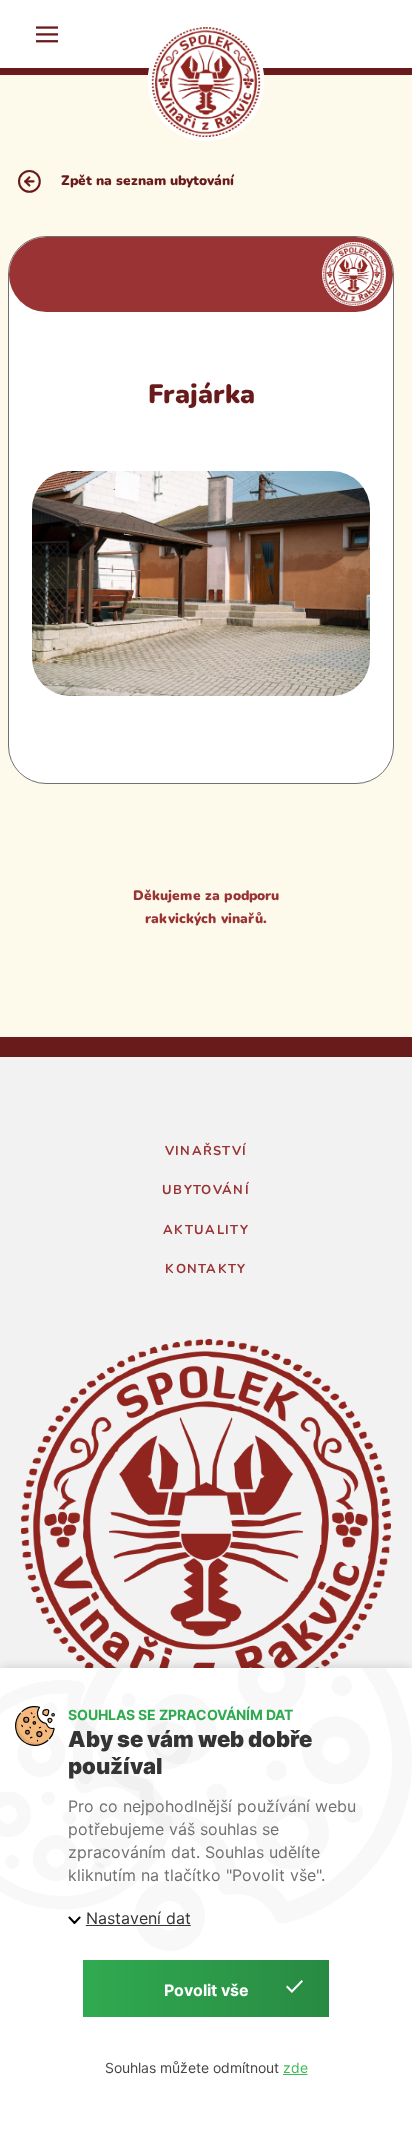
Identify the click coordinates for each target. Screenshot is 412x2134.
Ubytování (206, 1190)
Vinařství (206, 1151)
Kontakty (205, 1269)
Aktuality (206, 1230)
